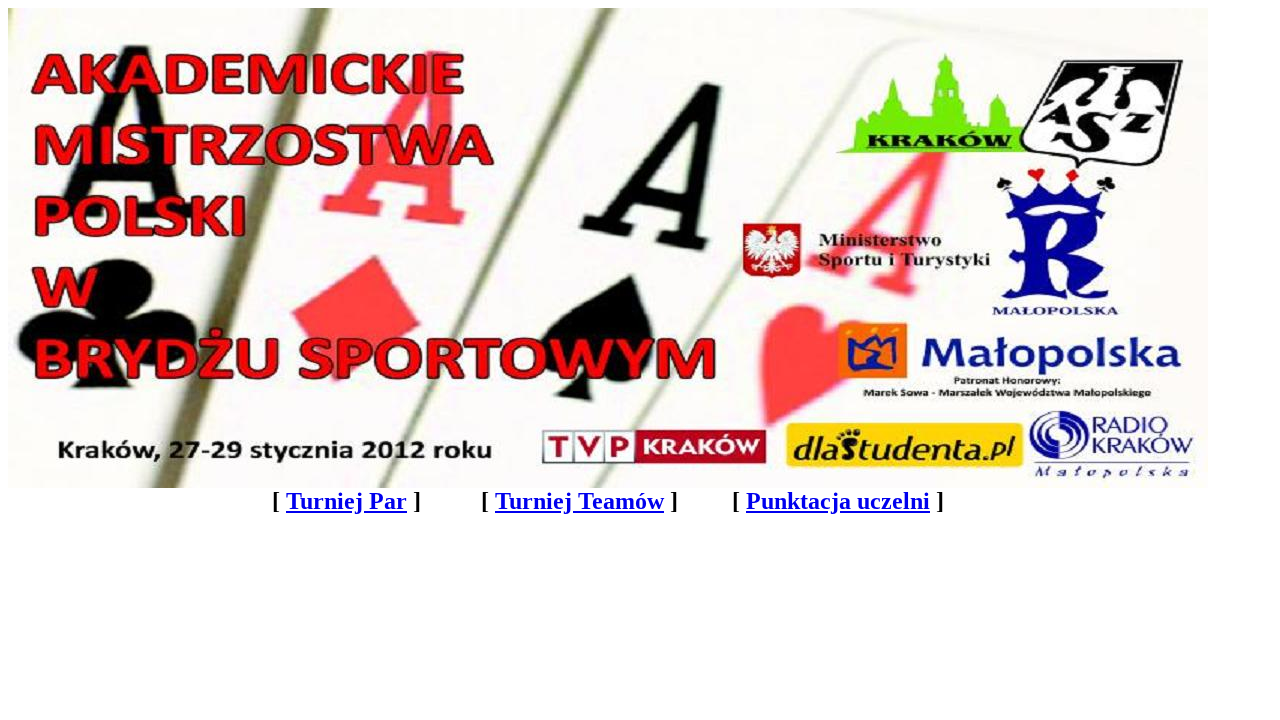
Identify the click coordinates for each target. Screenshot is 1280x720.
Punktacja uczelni (838, 501)
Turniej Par (346, 501)
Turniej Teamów (579, 501)
